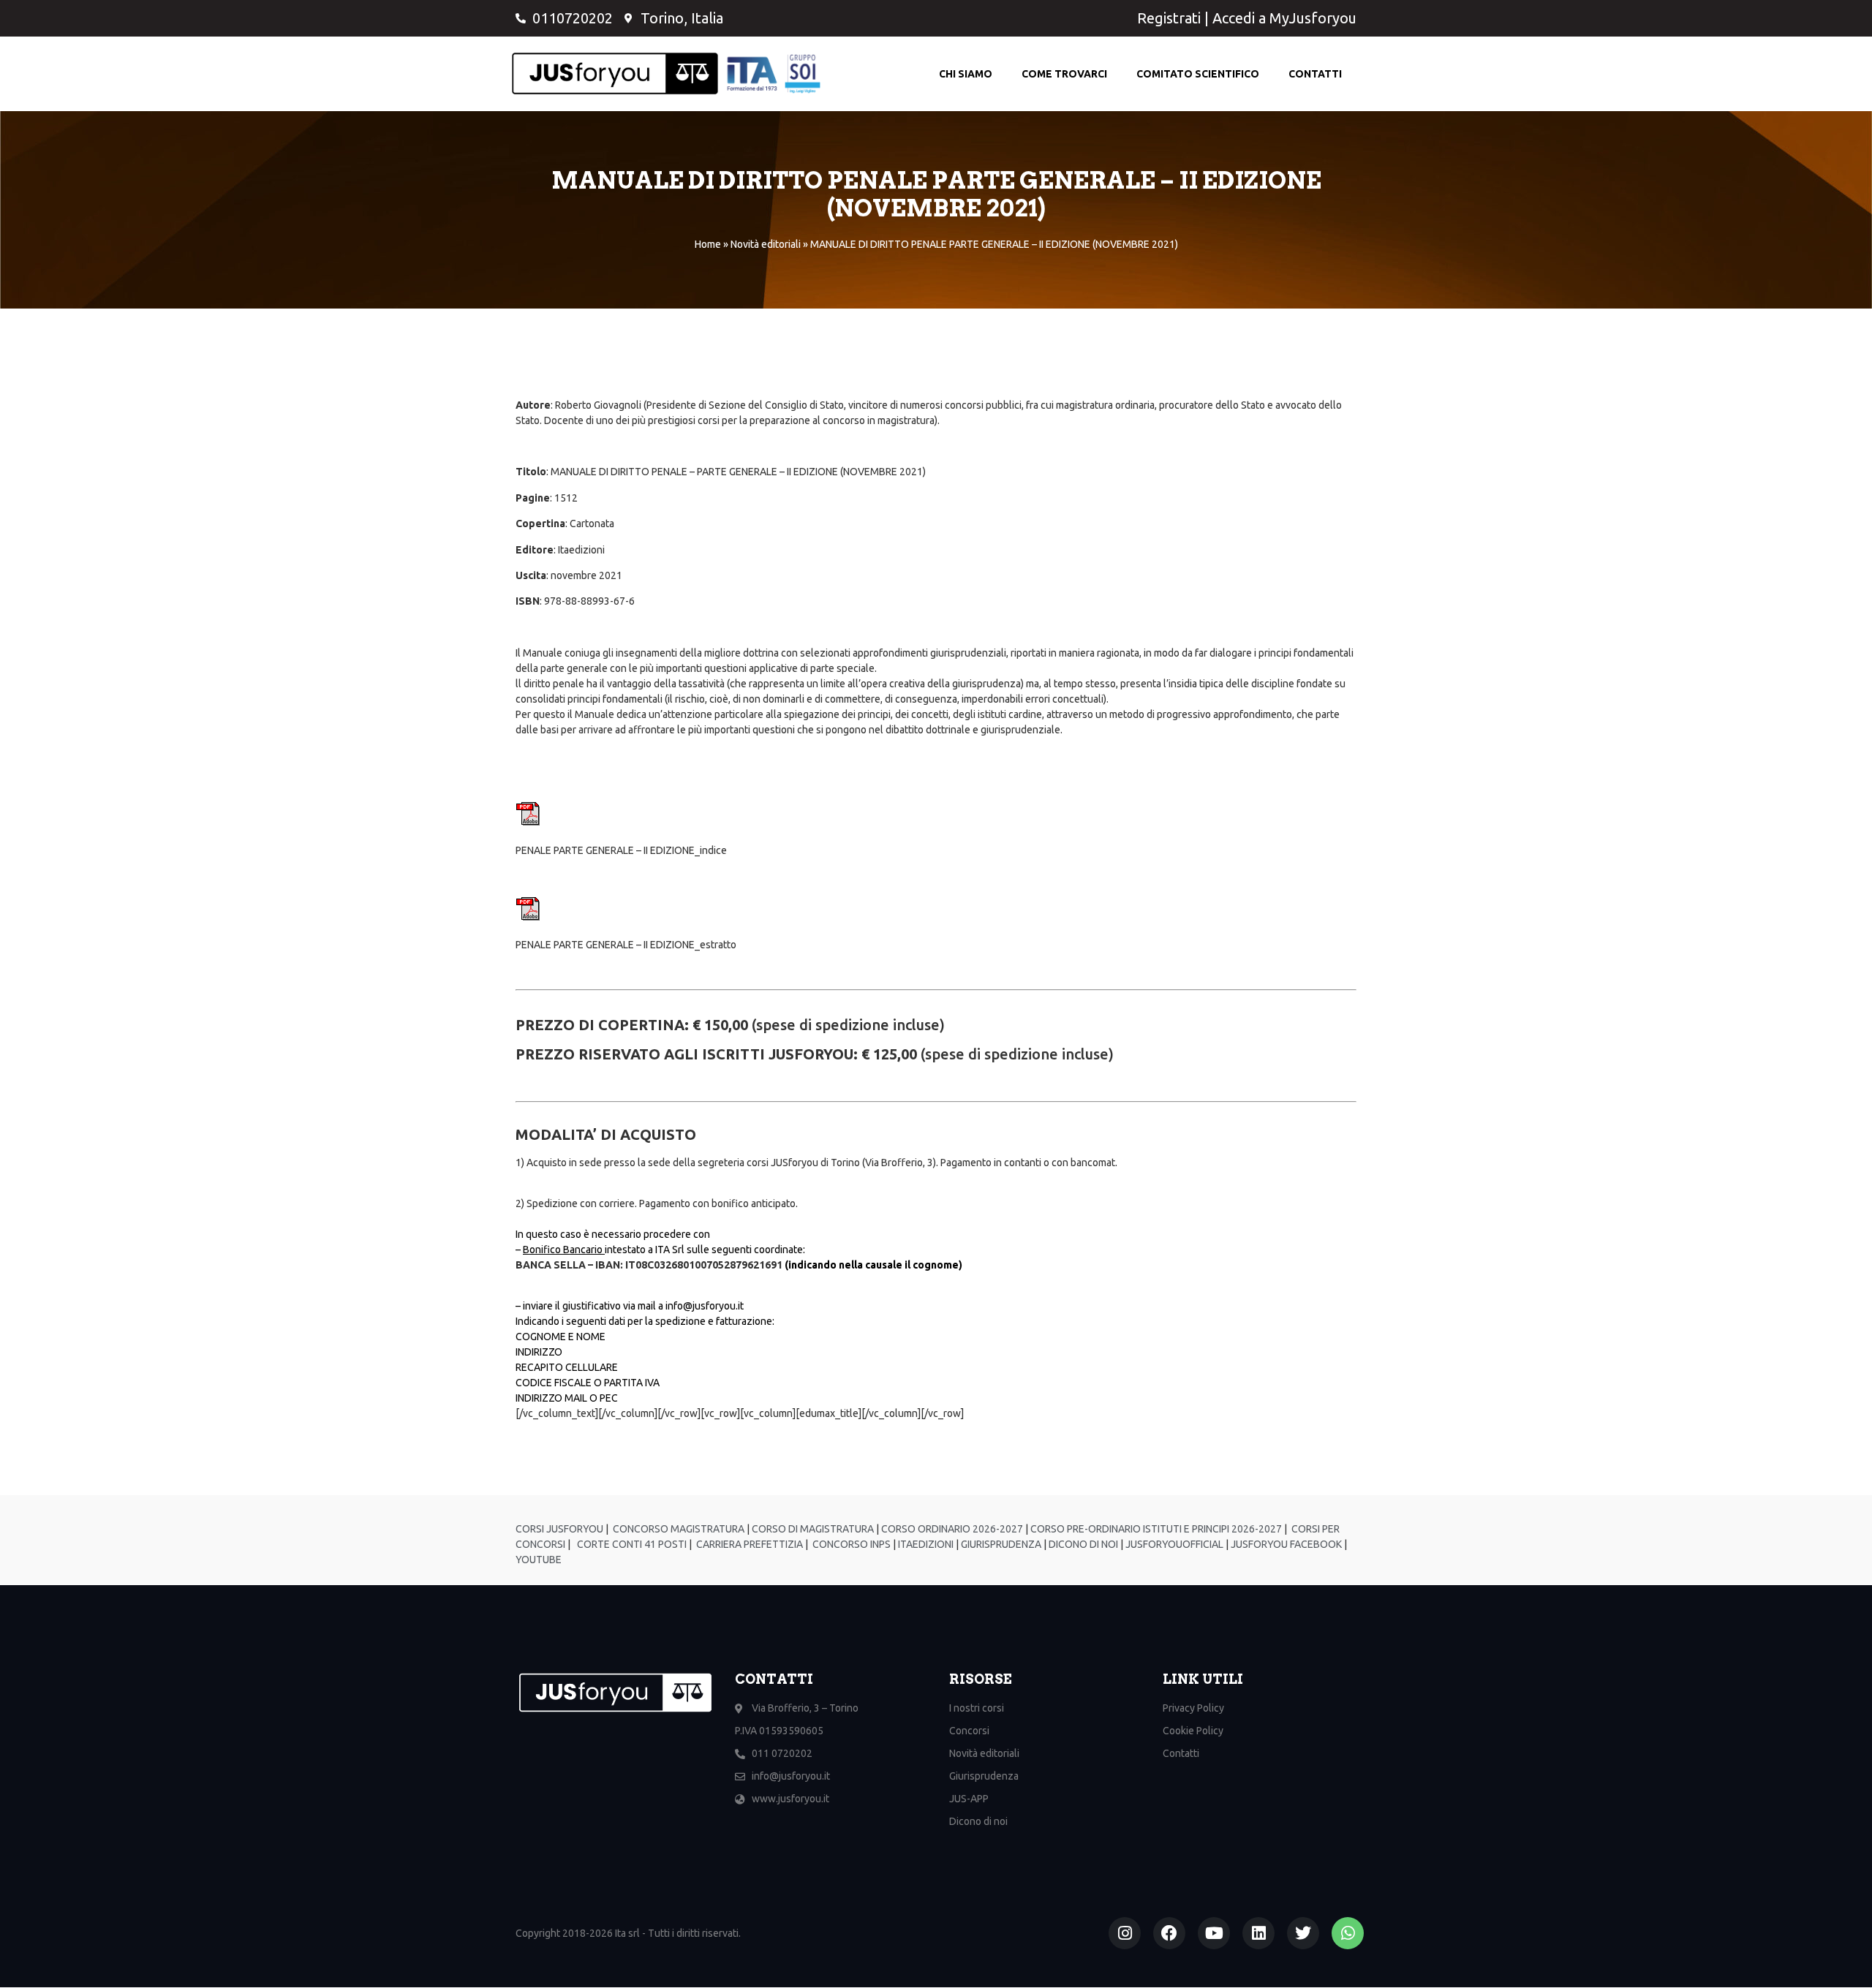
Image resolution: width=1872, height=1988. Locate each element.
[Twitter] (1303, 1933)
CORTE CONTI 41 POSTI (632, 1544)
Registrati (1169, 18)
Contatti (1315, 74)
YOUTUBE (539, 1560)
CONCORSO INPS (850, 1544)
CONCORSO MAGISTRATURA (678, 1529)
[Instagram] (1125, 1933)
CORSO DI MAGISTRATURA (812, 1529)
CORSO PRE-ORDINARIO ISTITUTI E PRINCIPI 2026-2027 (1156, 1529)
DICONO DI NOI (1082, 1544)
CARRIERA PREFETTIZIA (748, 1544)
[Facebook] (1169, 1933)
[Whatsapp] (1348, 1933)
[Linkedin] (1258, 1933)
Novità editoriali (766, 244)
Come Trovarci (1064, 74)
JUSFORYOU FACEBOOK (1285, 1544)
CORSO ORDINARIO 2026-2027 (952, 1529)
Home (708, 244)
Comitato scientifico (1198, 74)
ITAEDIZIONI (925, 1544)
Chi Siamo (966, 74)
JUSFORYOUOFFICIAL (1173, 1544)
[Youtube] (1214, 1933)
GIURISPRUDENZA (1001, 1544)
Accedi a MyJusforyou (1284, 18)
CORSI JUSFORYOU (559, 1529)
